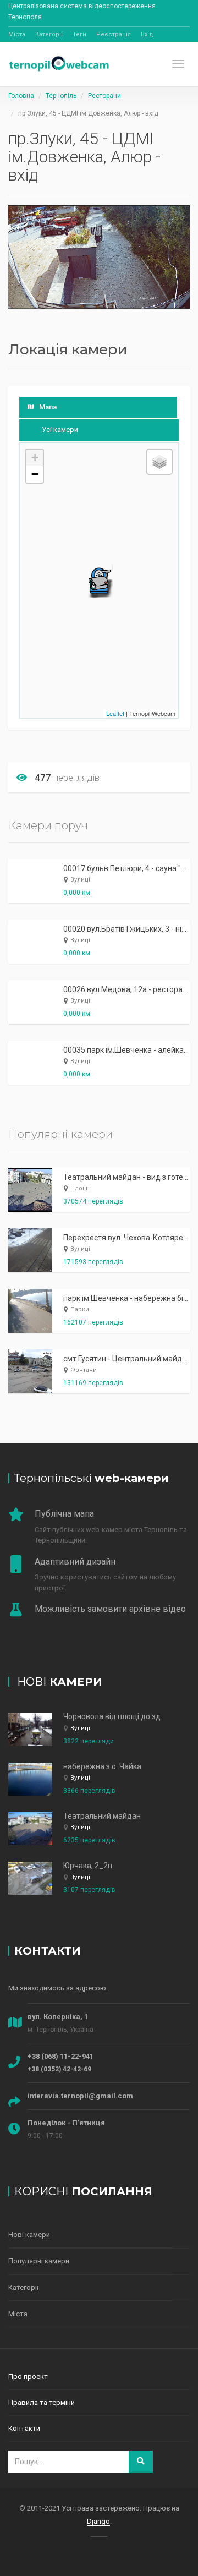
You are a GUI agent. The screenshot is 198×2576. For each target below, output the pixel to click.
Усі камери (60, 430)
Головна (21, 96)
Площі (80, 1188)
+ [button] (35, 458)
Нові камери (29, 2235)
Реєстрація (114, 34)
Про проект (28, 2377)
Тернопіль (61, 96)
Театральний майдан (102, 1816)
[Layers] (159, 462)
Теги (79, 34)
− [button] (35, 474)
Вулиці (80, 880)
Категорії (49, 34)
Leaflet (115, 713)
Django (98, 2521)
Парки (80, 1309)
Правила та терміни (42, 2402)
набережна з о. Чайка (102, 1766)
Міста (17, 34)
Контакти (24, 2428)
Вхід (147, 34)
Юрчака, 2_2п (88, 1866)
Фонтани (84, 1370)
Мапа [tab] (48, 407)
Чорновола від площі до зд (112, 1716)
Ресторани (105, 96)
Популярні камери (39, 2261)
